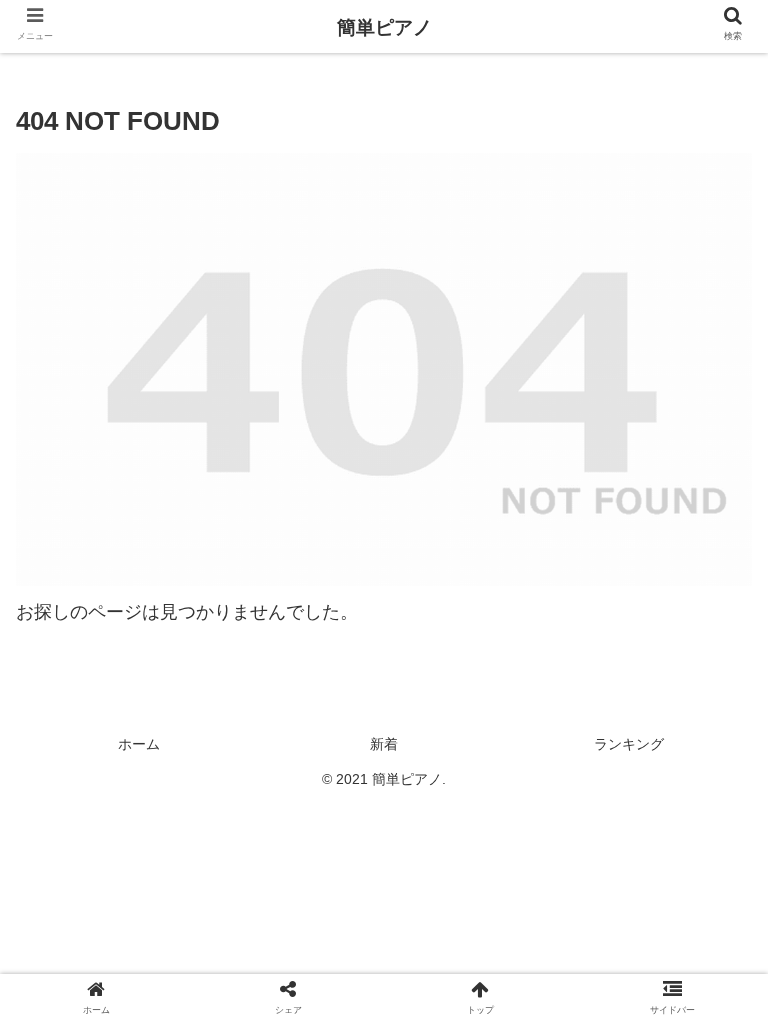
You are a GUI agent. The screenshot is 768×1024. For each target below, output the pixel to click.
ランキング (629, 744)
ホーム (139, 744)
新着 (384, 744)
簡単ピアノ (384, 27)
